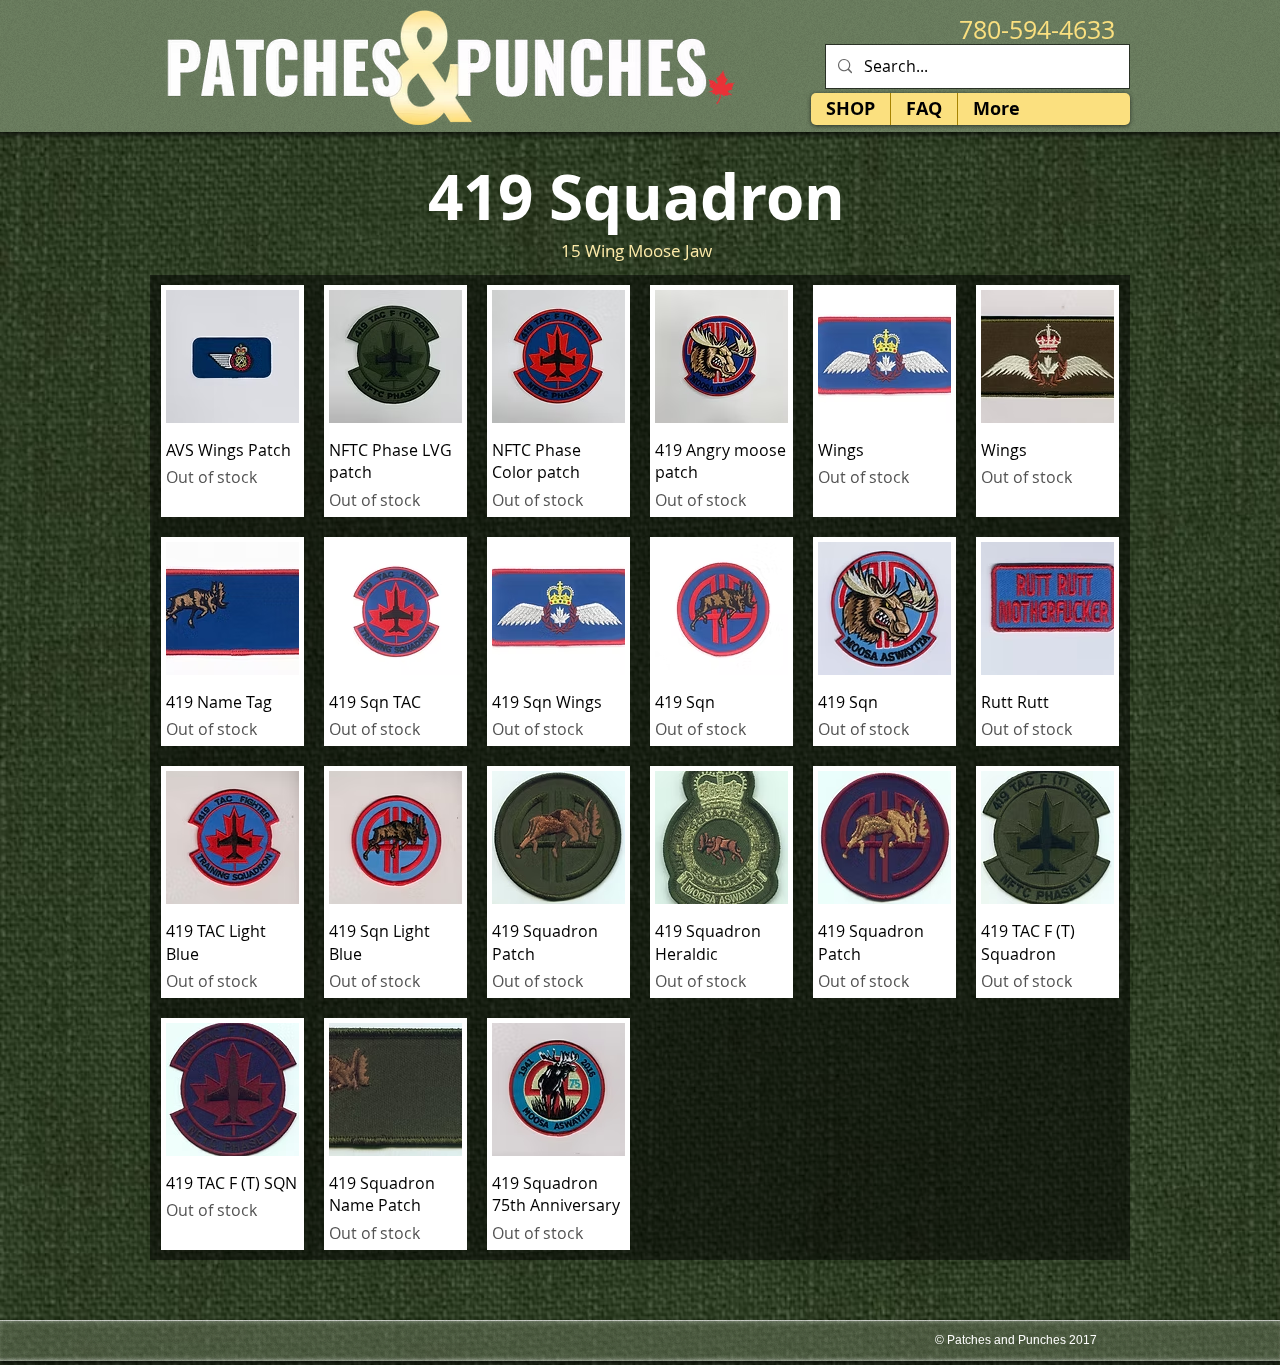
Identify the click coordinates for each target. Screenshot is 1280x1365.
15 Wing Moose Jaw (636, 250)
